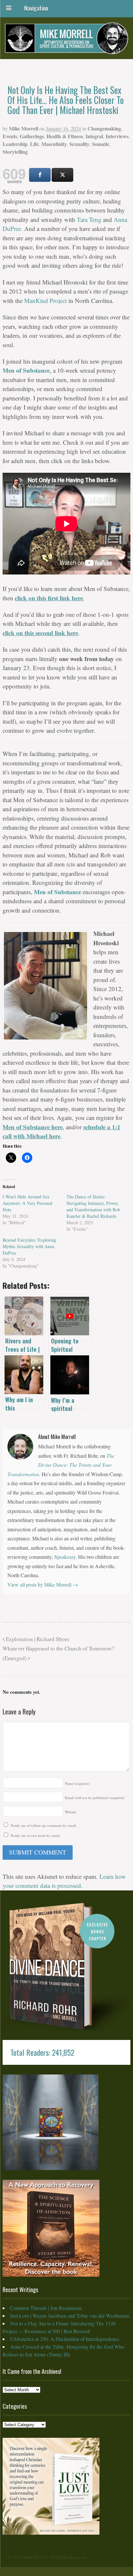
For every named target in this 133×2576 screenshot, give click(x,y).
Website (71, 1812)
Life (34, 144)
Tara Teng (89, 219)
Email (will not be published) (95, 1798)
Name (77, 1783)
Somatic (101, 144)
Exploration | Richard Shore (37, 1639)
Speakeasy (65, 1557)
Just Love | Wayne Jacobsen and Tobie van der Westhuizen (70, 2316)
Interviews (117, 136)
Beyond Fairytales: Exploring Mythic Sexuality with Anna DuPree (29, 1246)
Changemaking (104, 128)
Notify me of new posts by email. (36, 1835)
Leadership (15, 144)
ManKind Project (46, 300)
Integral (94, 136)
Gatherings (32, 136)
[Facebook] (40, 175)
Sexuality (79, 144)
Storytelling (15, 152)
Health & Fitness (65, 136)
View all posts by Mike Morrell (43, 1584)
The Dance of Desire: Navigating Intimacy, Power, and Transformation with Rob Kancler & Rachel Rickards (93, 1206)
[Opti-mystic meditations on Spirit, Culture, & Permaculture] (66, 49)
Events (10, 136)
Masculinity (54, 144)
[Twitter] (62, 175)
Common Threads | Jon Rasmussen (46, 2308)
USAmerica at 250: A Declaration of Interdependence (65, 2339)
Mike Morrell (24, 128)
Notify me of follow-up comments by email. (44, 1825)
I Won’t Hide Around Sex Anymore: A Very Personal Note (27, 1203)
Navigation (36, 7)
